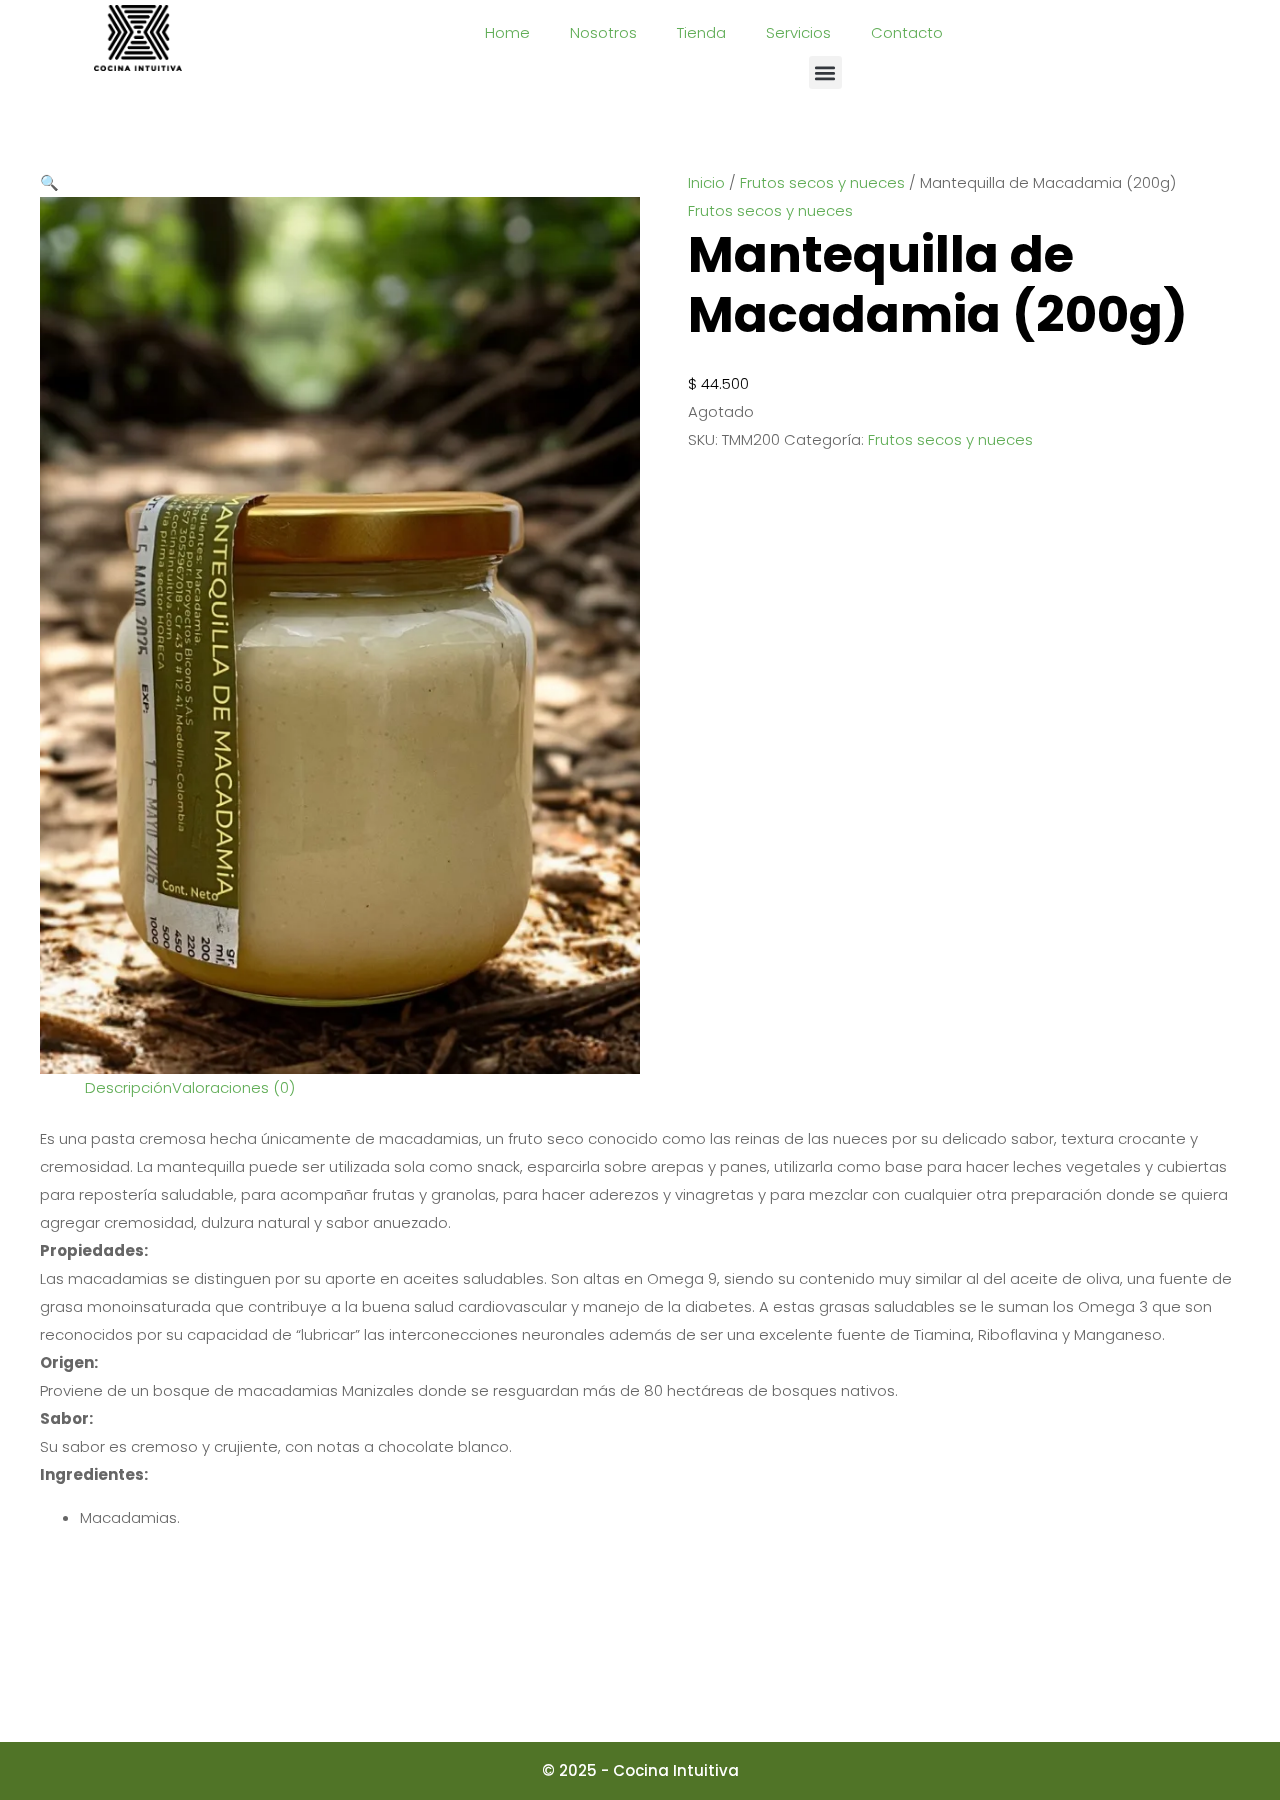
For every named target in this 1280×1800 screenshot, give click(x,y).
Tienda (701, 32)
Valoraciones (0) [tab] (233, 1087)
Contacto (907, 32)
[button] (825, 72)
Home (507, 32)
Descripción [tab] (128, 1087)
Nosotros (603, 32)
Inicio (706, 182)
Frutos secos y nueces (822, 182)
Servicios (798, 32)
